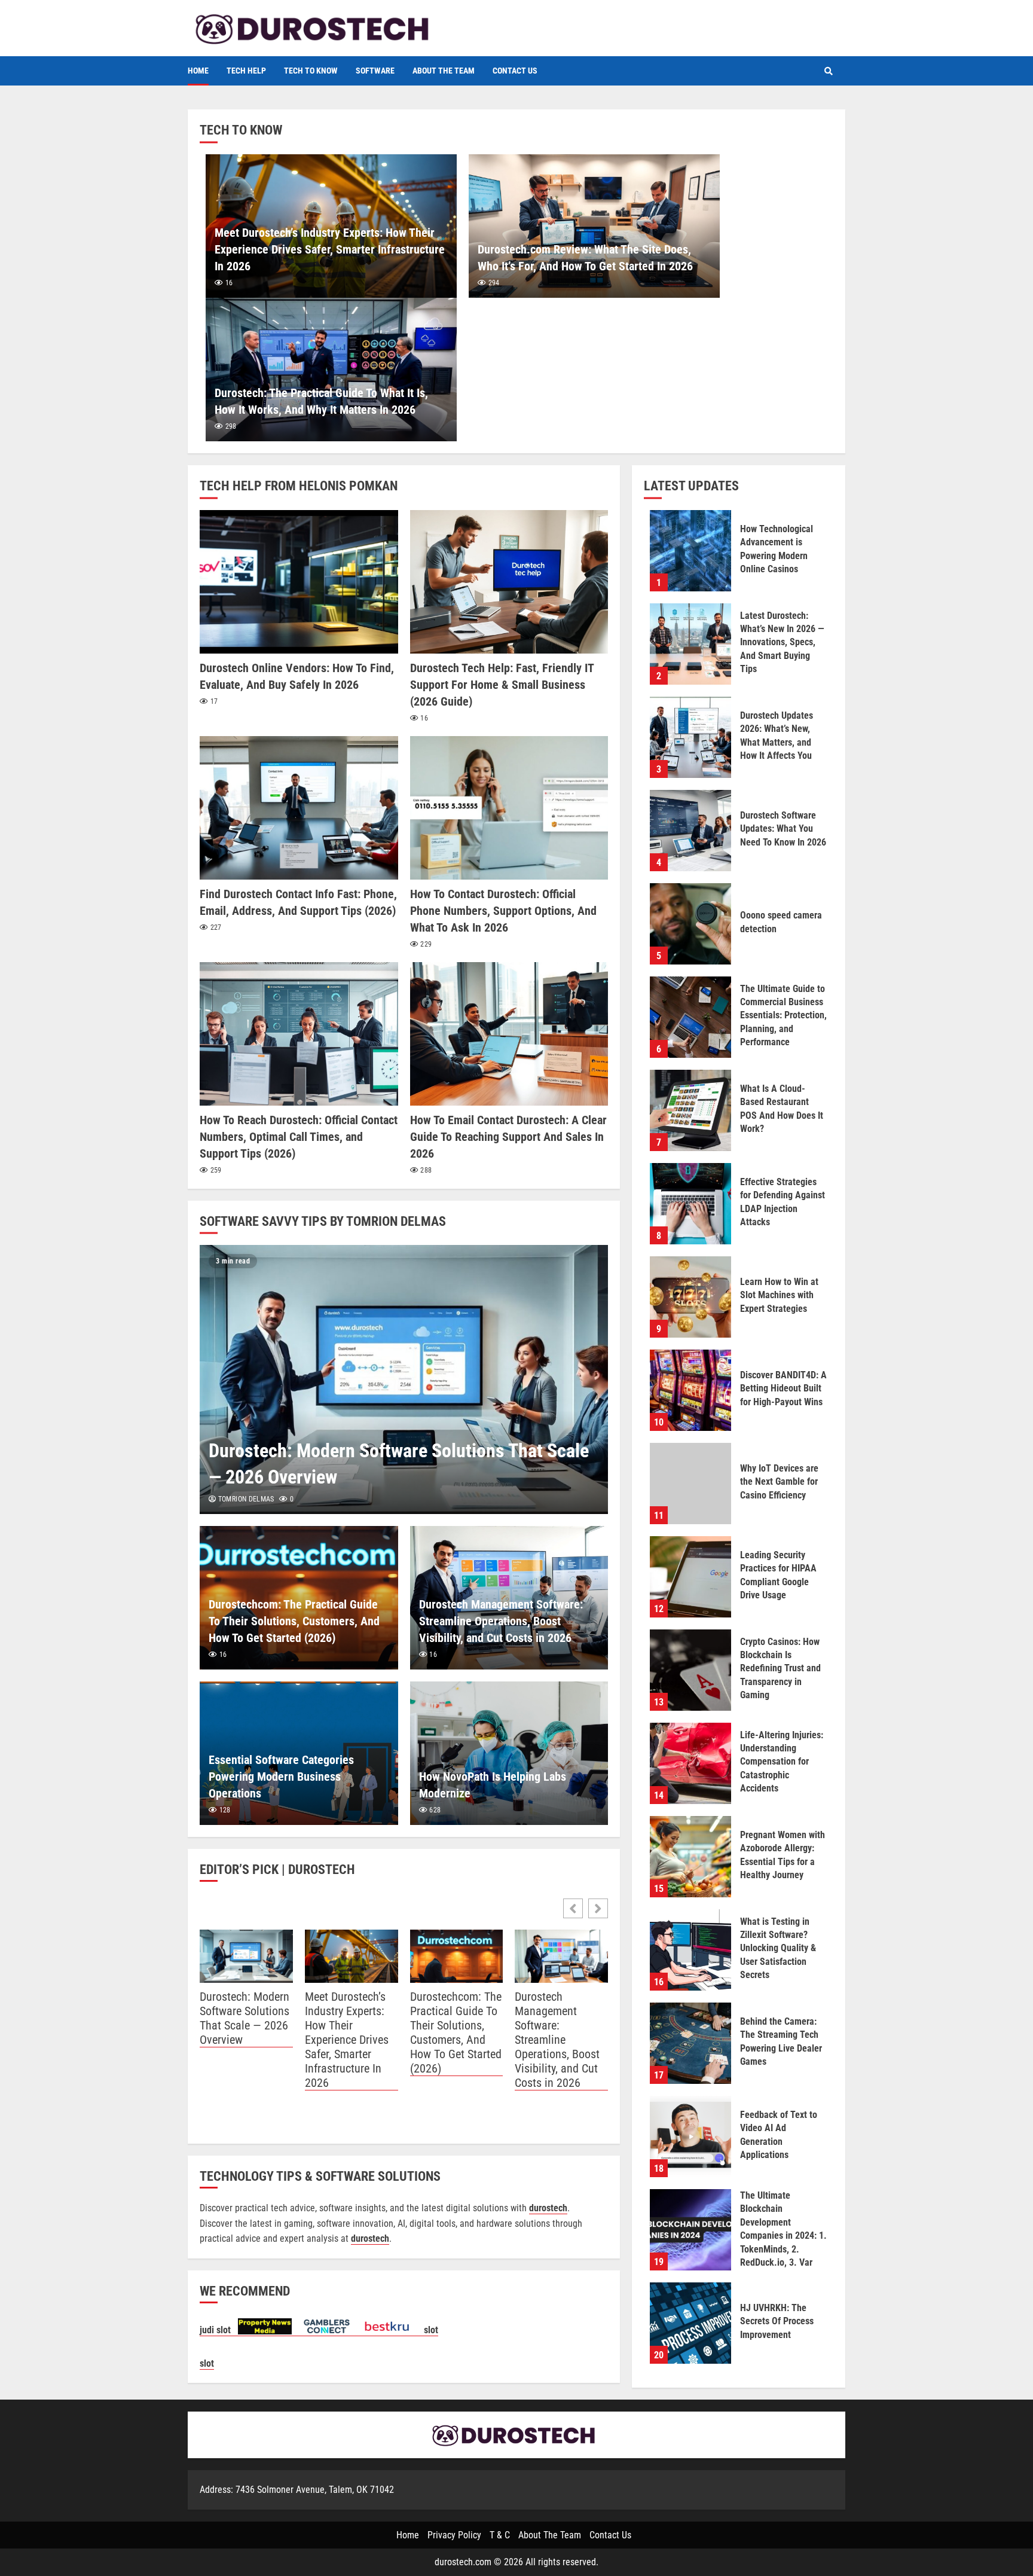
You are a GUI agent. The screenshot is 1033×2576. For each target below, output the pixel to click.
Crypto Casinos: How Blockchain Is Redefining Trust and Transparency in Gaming (690, 1670)
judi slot (219, 2330)
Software (375, 71)
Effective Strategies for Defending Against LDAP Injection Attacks (690, 1204)
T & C (500, 2535)
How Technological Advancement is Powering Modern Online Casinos (690, 551)
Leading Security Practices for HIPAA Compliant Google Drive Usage (690, 1577)
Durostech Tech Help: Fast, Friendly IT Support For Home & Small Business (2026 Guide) (509, 582)
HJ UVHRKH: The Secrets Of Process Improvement (690, 2323)
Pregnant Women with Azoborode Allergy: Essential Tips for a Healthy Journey (690, 1857)
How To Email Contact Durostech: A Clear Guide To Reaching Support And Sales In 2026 (509, 1034)
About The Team (444, 71)
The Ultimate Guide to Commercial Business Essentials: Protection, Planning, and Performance (690, 1017)
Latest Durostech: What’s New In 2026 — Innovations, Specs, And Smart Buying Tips (690, 644)
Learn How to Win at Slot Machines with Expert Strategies (690, 1297)
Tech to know (311, 71)
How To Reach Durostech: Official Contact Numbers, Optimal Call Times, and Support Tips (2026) (299, 1034)
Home (198, 71)
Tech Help (246, 71)
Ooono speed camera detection (690, 924)
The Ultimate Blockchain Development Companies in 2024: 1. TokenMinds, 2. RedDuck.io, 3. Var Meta (690, 2230)
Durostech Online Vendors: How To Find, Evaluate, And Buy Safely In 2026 (299, 582)
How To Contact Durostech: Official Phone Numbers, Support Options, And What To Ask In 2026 (509, 808)
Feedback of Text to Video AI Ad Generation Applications (690, 2137)
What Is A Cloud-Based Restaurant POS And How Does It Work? (690, 1110)
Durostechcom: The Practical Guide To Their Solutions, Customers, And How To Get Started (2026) (294, 1621)
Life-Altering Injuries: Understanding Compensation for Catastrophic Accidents (690, 1763)
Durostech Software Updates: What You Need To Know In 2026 (690, 831)
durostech (370, 2238)
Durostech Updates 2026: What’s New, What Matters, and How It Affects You (690, 737)
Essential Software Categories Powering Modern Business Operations (281, 1777)
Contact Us (515, 71)
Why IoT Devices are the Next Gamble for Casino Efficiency (690, 1484)
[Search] (829, 71)
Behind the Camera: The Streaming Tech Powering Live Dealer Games (690, 2043)
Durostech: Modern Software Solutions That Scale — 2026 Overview (404, 1379)
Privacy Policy (454, 2535)
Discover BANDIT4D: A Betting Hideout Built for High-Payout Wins (690, 1390)
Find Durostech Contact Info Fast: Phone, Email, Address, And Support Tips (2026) (299, 808)
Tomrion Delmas (245, 1499)
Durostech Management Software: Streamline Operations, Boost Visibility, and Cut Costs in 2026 (501, 1621)
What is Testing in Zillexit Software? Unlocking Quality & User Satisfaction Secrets (690, 1950)
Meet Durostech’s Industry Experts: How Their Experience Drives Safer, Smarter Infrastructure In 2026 (330, 249)
